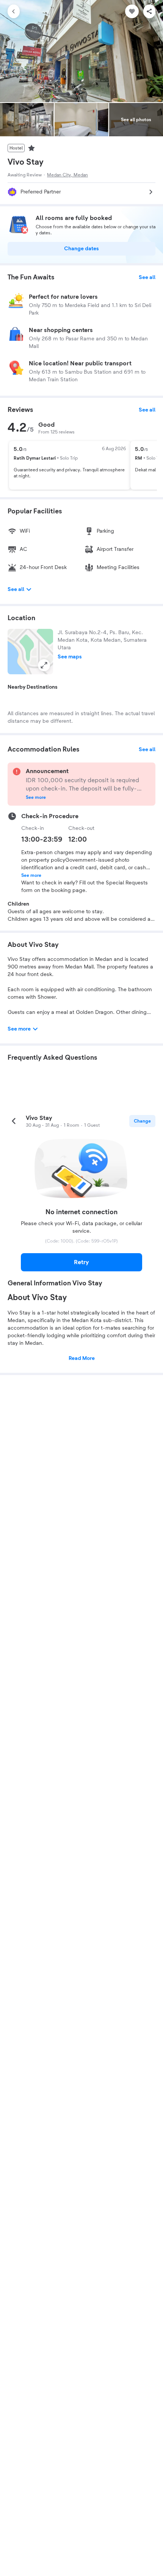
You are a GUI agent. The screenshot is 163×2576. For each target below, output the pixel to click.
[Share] (149, 11)
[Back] (14, 11)
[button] (30, 652)
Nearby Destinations (33, 687)
